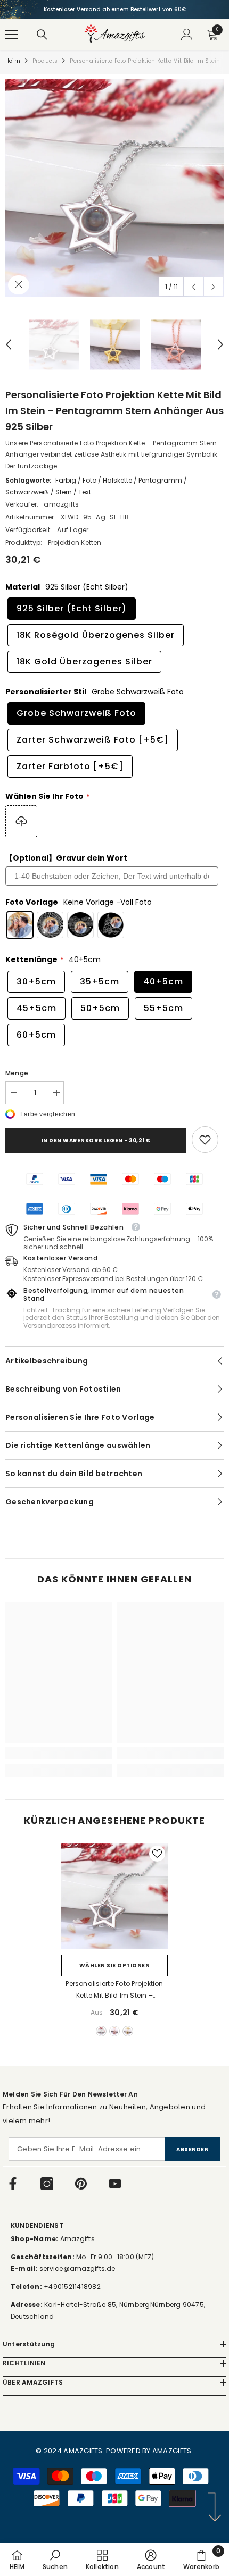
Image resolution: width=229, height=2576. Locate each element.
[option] (114, 10)
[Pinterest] (81, 2184)
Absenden (193, 2149)
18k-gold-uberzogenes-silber (128, 2031)
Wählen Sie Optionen (115, 1965)
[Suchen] (42, 35)
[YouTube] (115, 2184)
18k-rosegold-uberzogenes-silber (114, 2031)
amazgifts (61, 504)
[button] (194, 287)
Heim (13, 61)
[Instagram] (47, 2184)
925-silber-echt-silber (101, 2031)
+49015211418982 (72, 2287)
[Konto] (187, 35)
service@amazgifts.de (77, 2268)
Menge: (18, 1073)
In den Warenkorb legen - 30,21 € (96, 1140)
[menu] (12, 35)
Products (45, 61)
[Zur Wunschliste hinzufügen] (157, 1854)
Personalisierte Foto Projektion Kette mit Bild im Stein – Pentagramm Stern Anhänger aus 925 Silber (114, 1990)
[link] (205, 1140)
